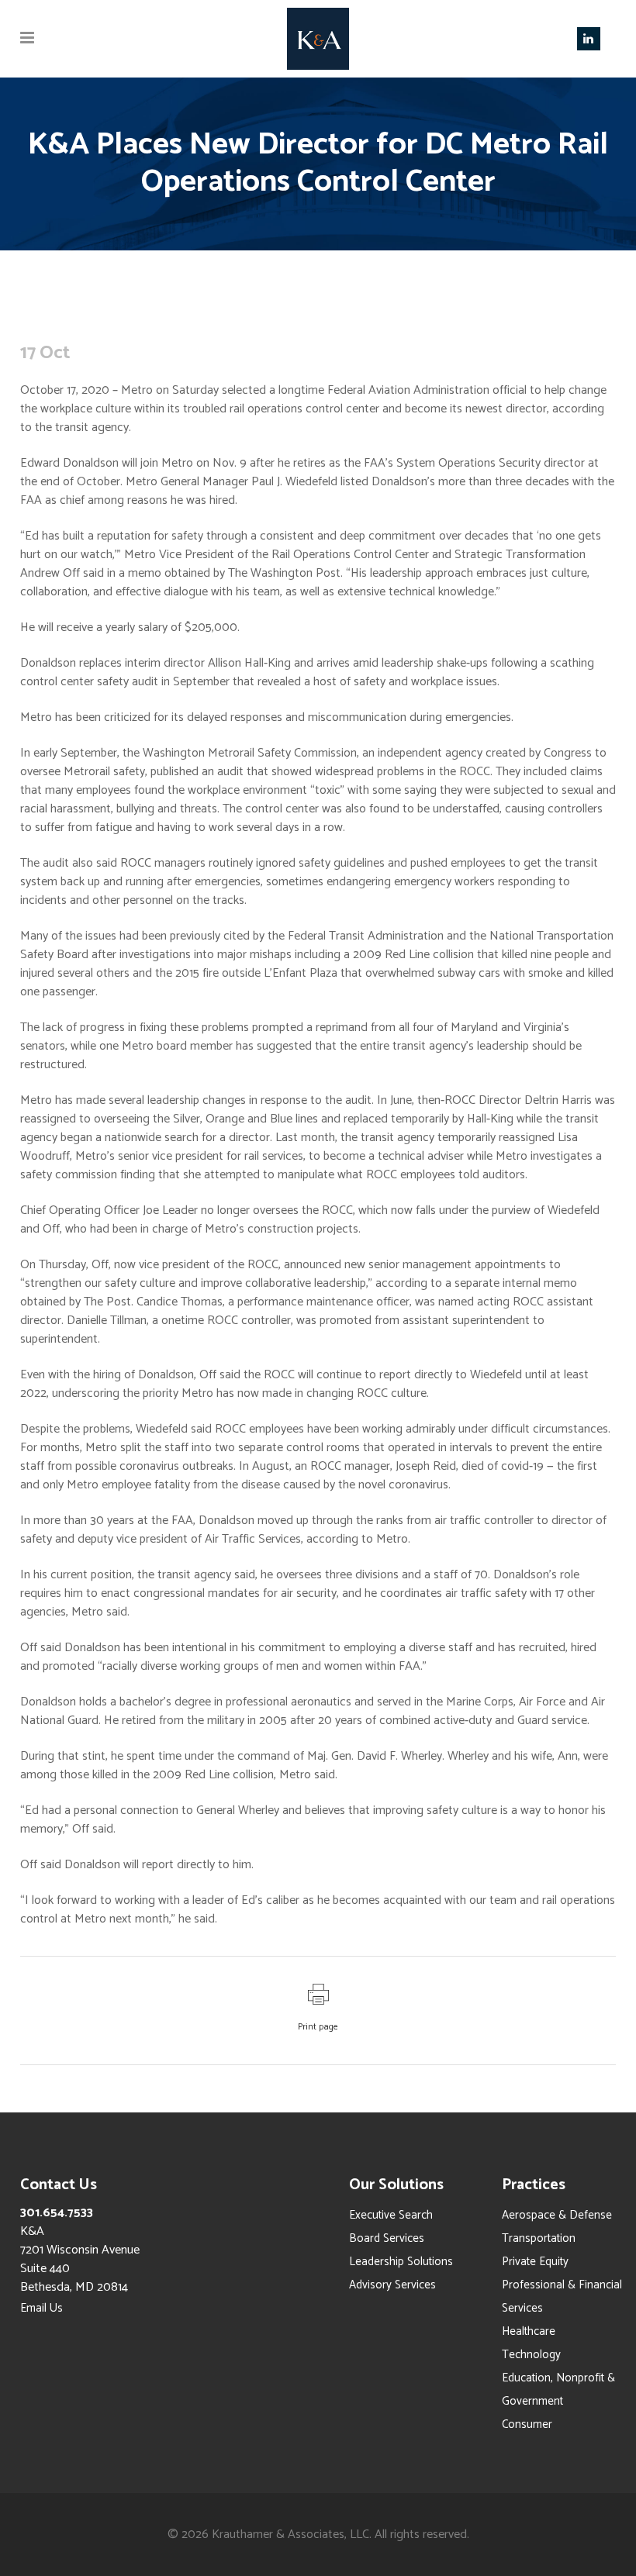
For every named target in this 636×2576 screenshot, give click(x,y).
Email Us (41, 2308)
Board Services (387, 2238)
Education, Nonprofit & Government (558, 2390)
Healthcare (529, 2331)
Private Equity (535, 2262)
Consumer (527, 2424)
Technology (531, 2355)
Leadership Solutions (401, 2262)
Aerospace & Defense (557, 2215)
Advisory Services (392, 2285)
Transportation (539, 2238)
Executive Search (391, 2215)
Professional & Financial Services (562, 2297)
